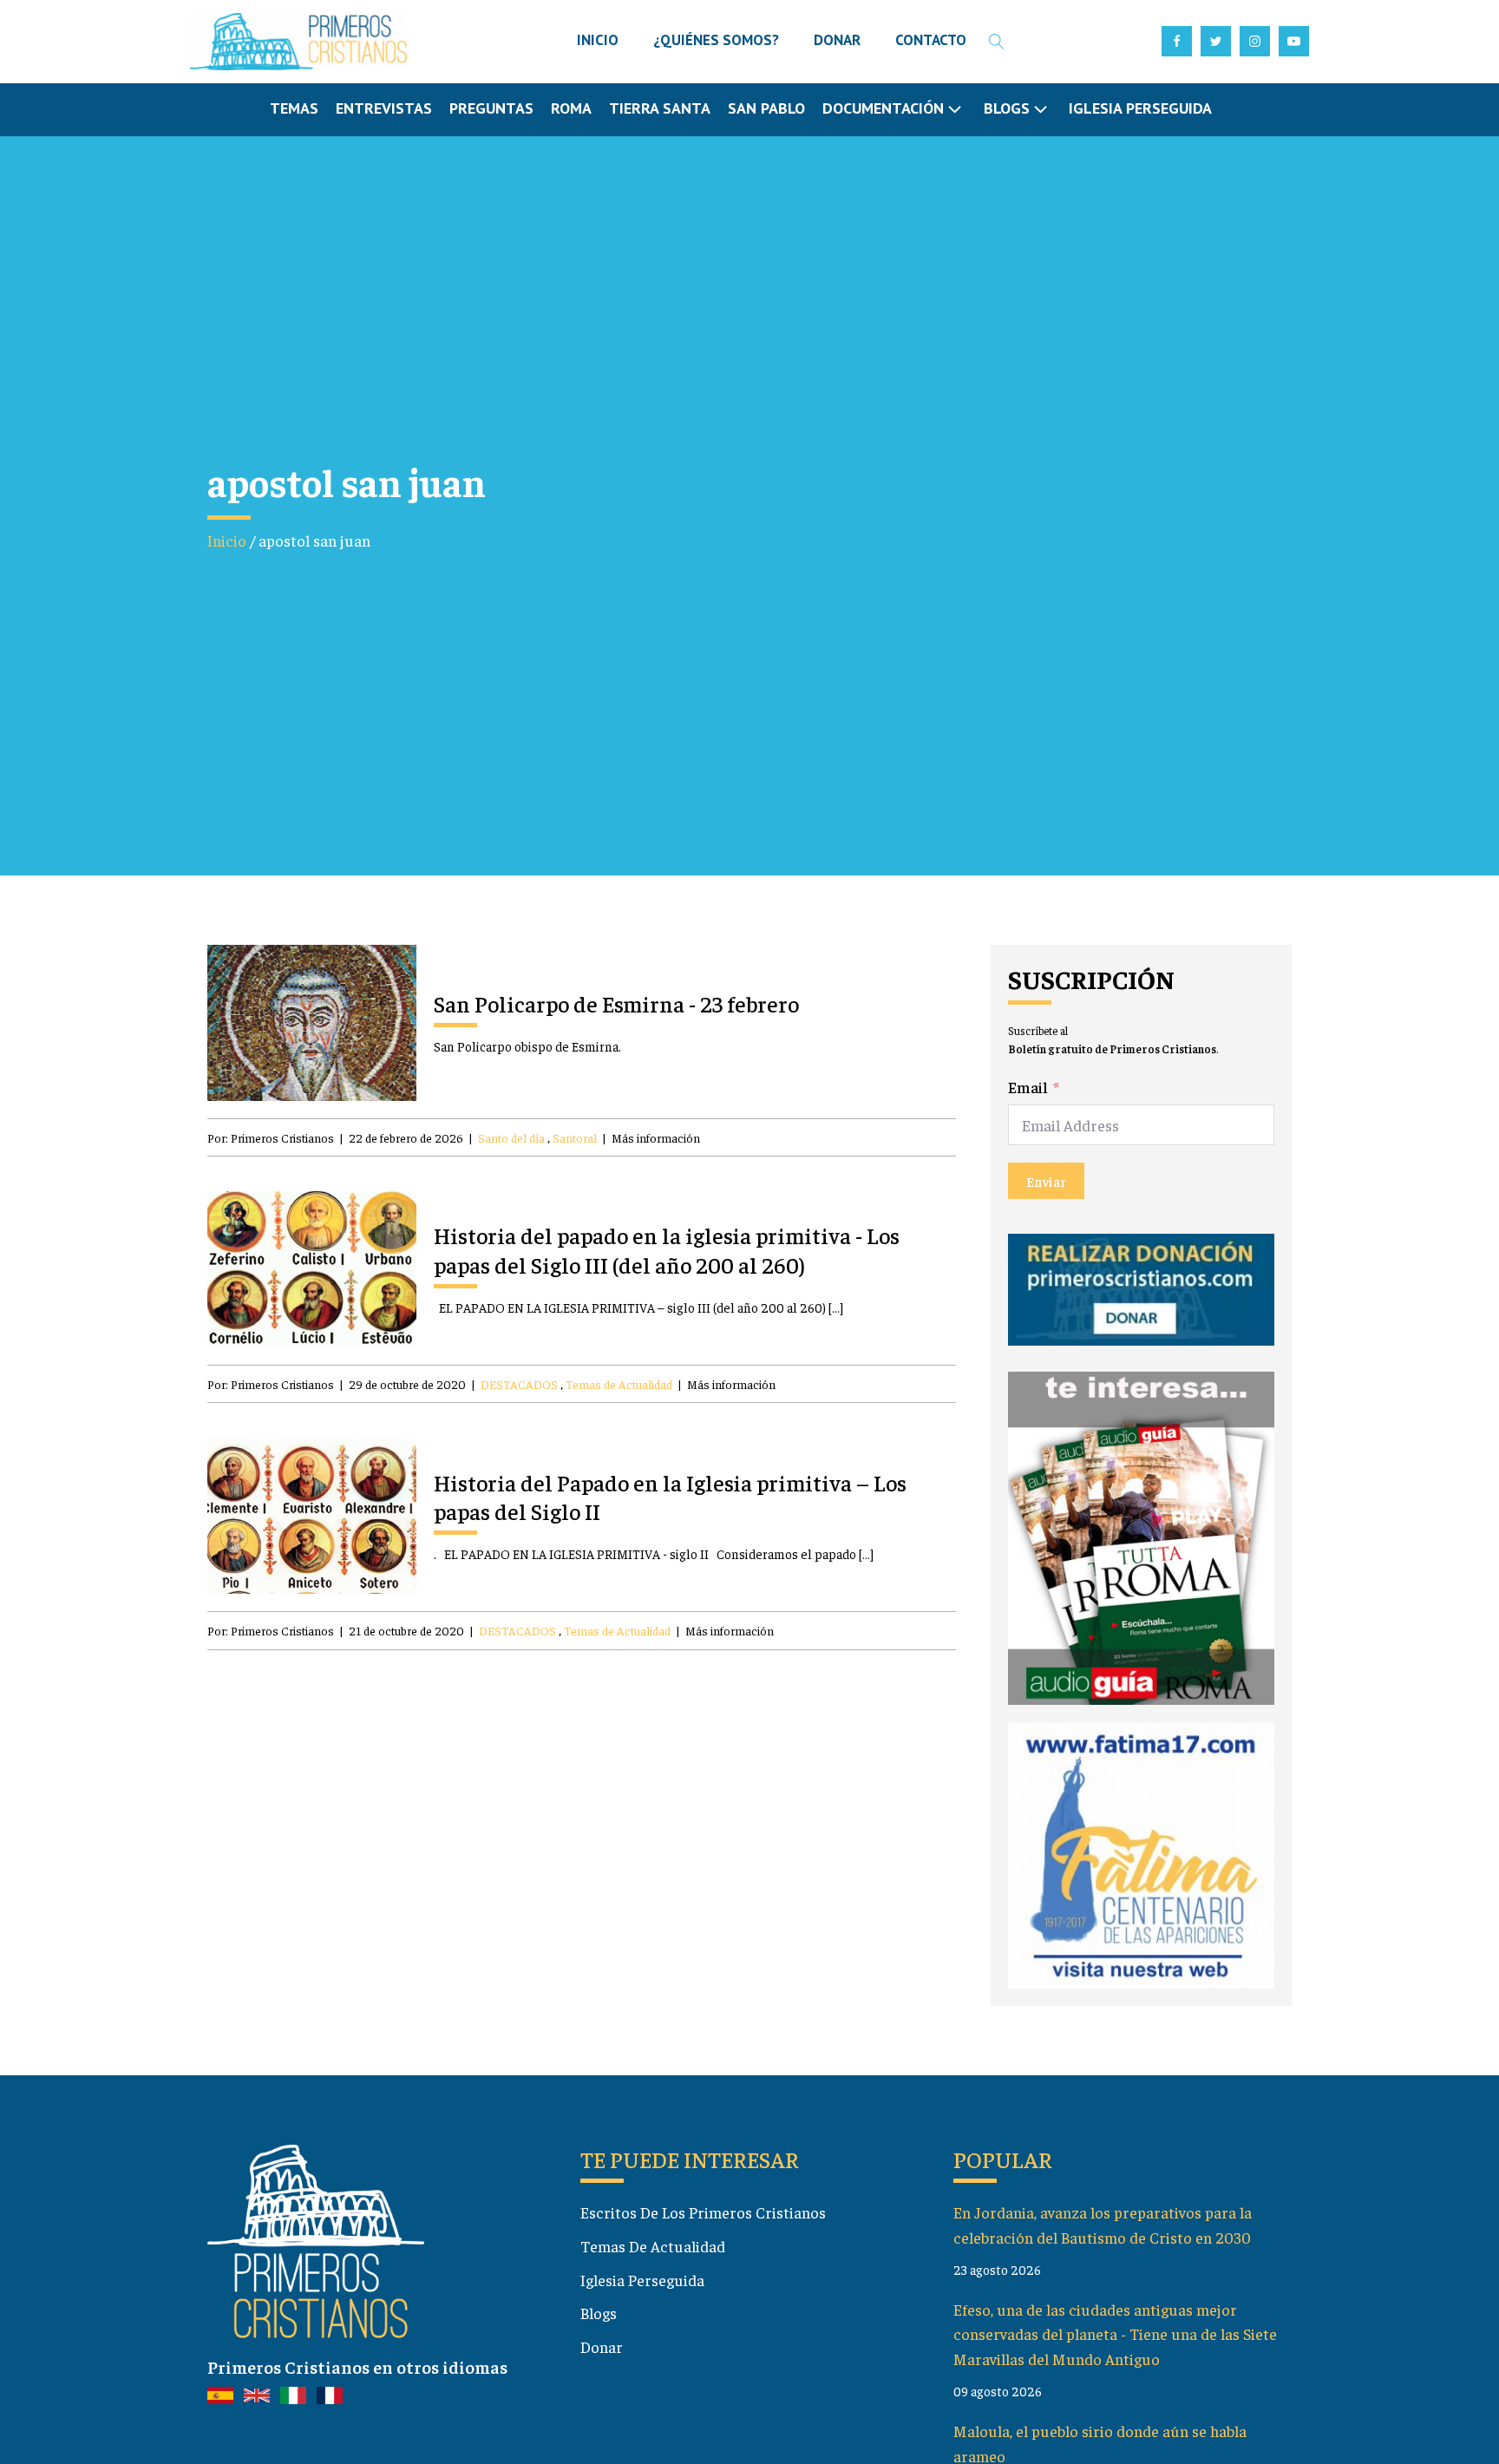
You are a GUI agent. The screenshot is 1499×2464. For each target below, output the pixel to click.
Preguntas (491, 108)
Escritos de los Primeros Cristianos (703, 2212)
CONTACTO (931, 40)
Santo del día (511, 1137)
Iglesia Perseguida (1140, 108)
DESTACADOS (519, 1384)
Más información (656, 1137)
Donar (602, 2346)
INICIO (598, 40)
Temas (294, 108)
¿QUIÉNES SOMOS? (716, 40)
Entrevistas (384, 108)
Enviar (1046, 1181)
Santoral (575, 1137)
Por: (271, 1137)
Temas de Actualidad (619, 1384)
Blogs (599, 2313)
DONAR (837, 40)
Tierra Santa (660, 108)
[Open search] (997, 42)
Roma (571, 108)
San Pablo (766, 108)
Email (1028, 1087)
